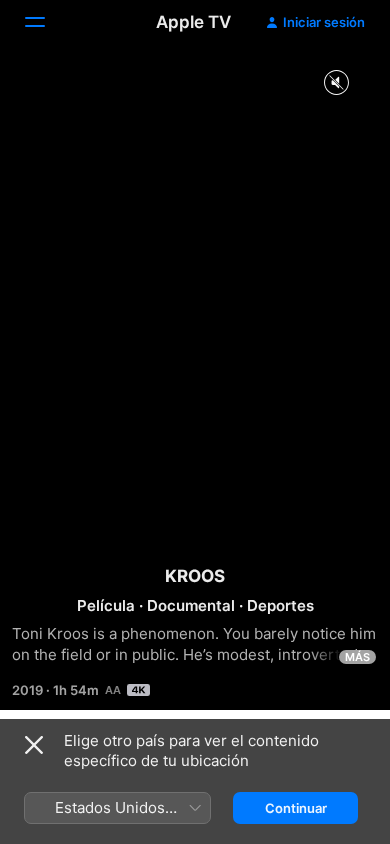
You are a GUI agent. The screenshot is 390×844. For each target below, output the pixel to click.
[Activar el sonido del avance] (336, 83)
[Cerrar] (34, 745)
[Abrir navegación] (47, 22)
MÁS (357, 657)
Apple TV (193, 22)
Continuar (296, 808)
